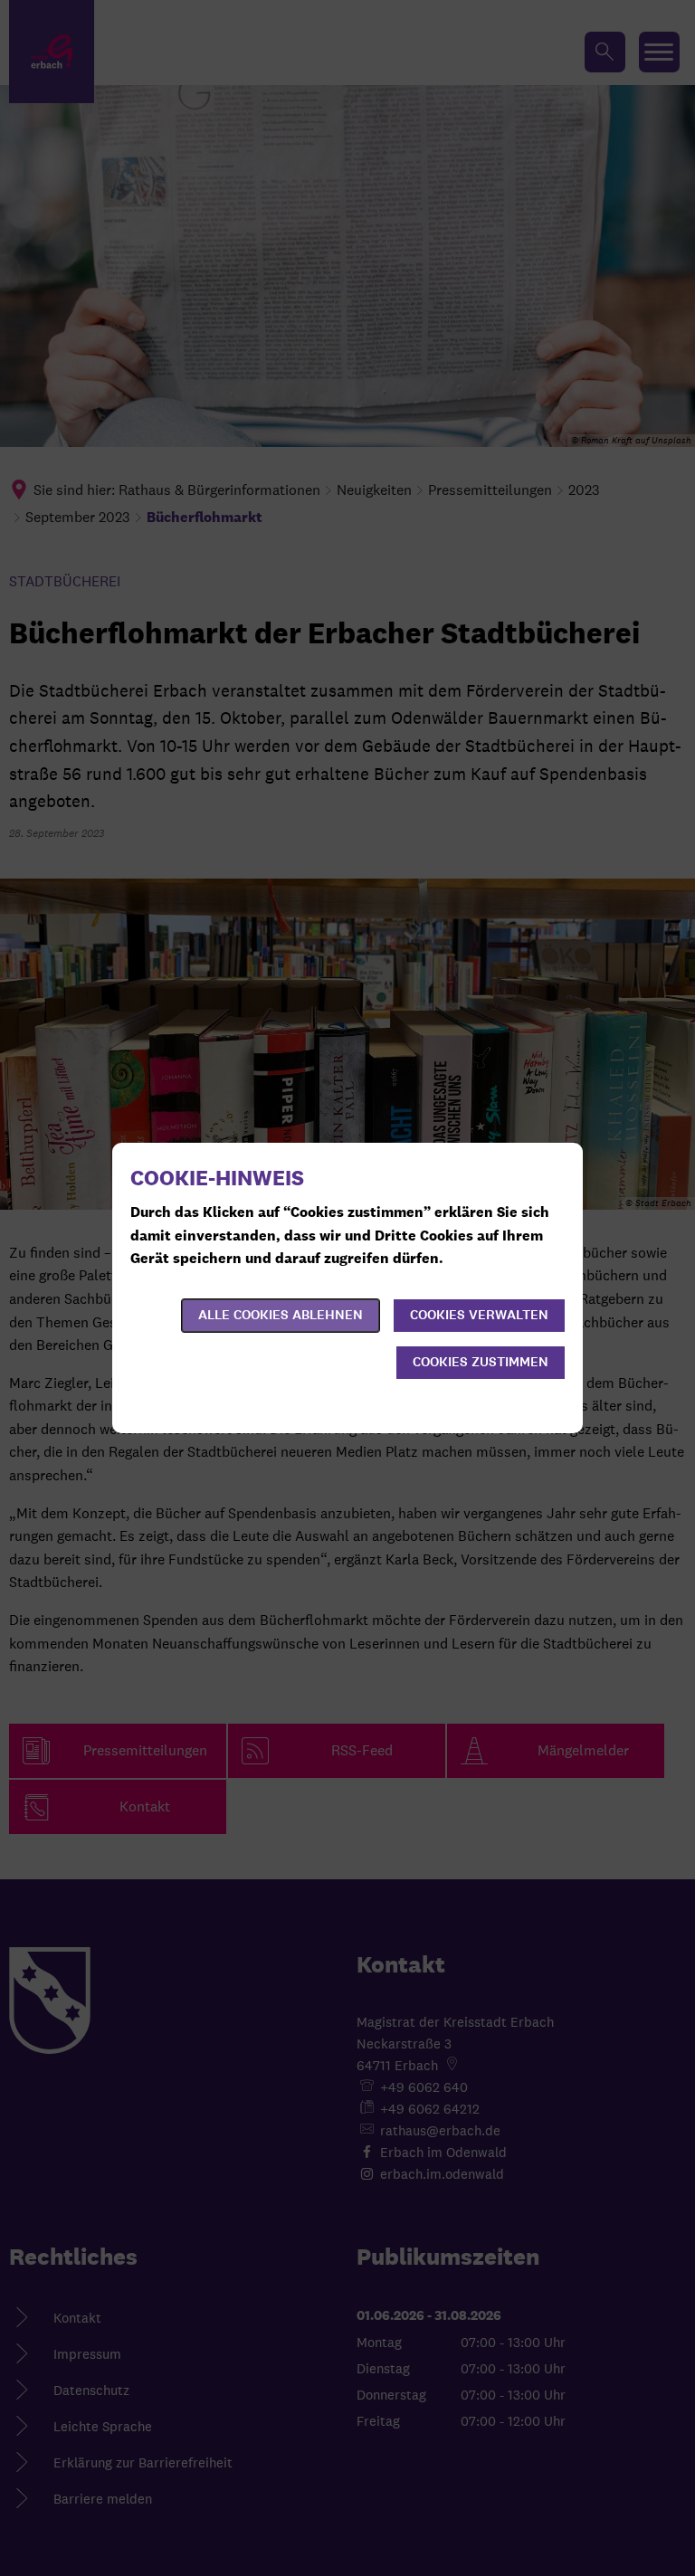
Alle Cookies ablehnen (281, 1315)
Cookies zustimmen (481, 1362)
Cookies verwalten (479, 1315)
